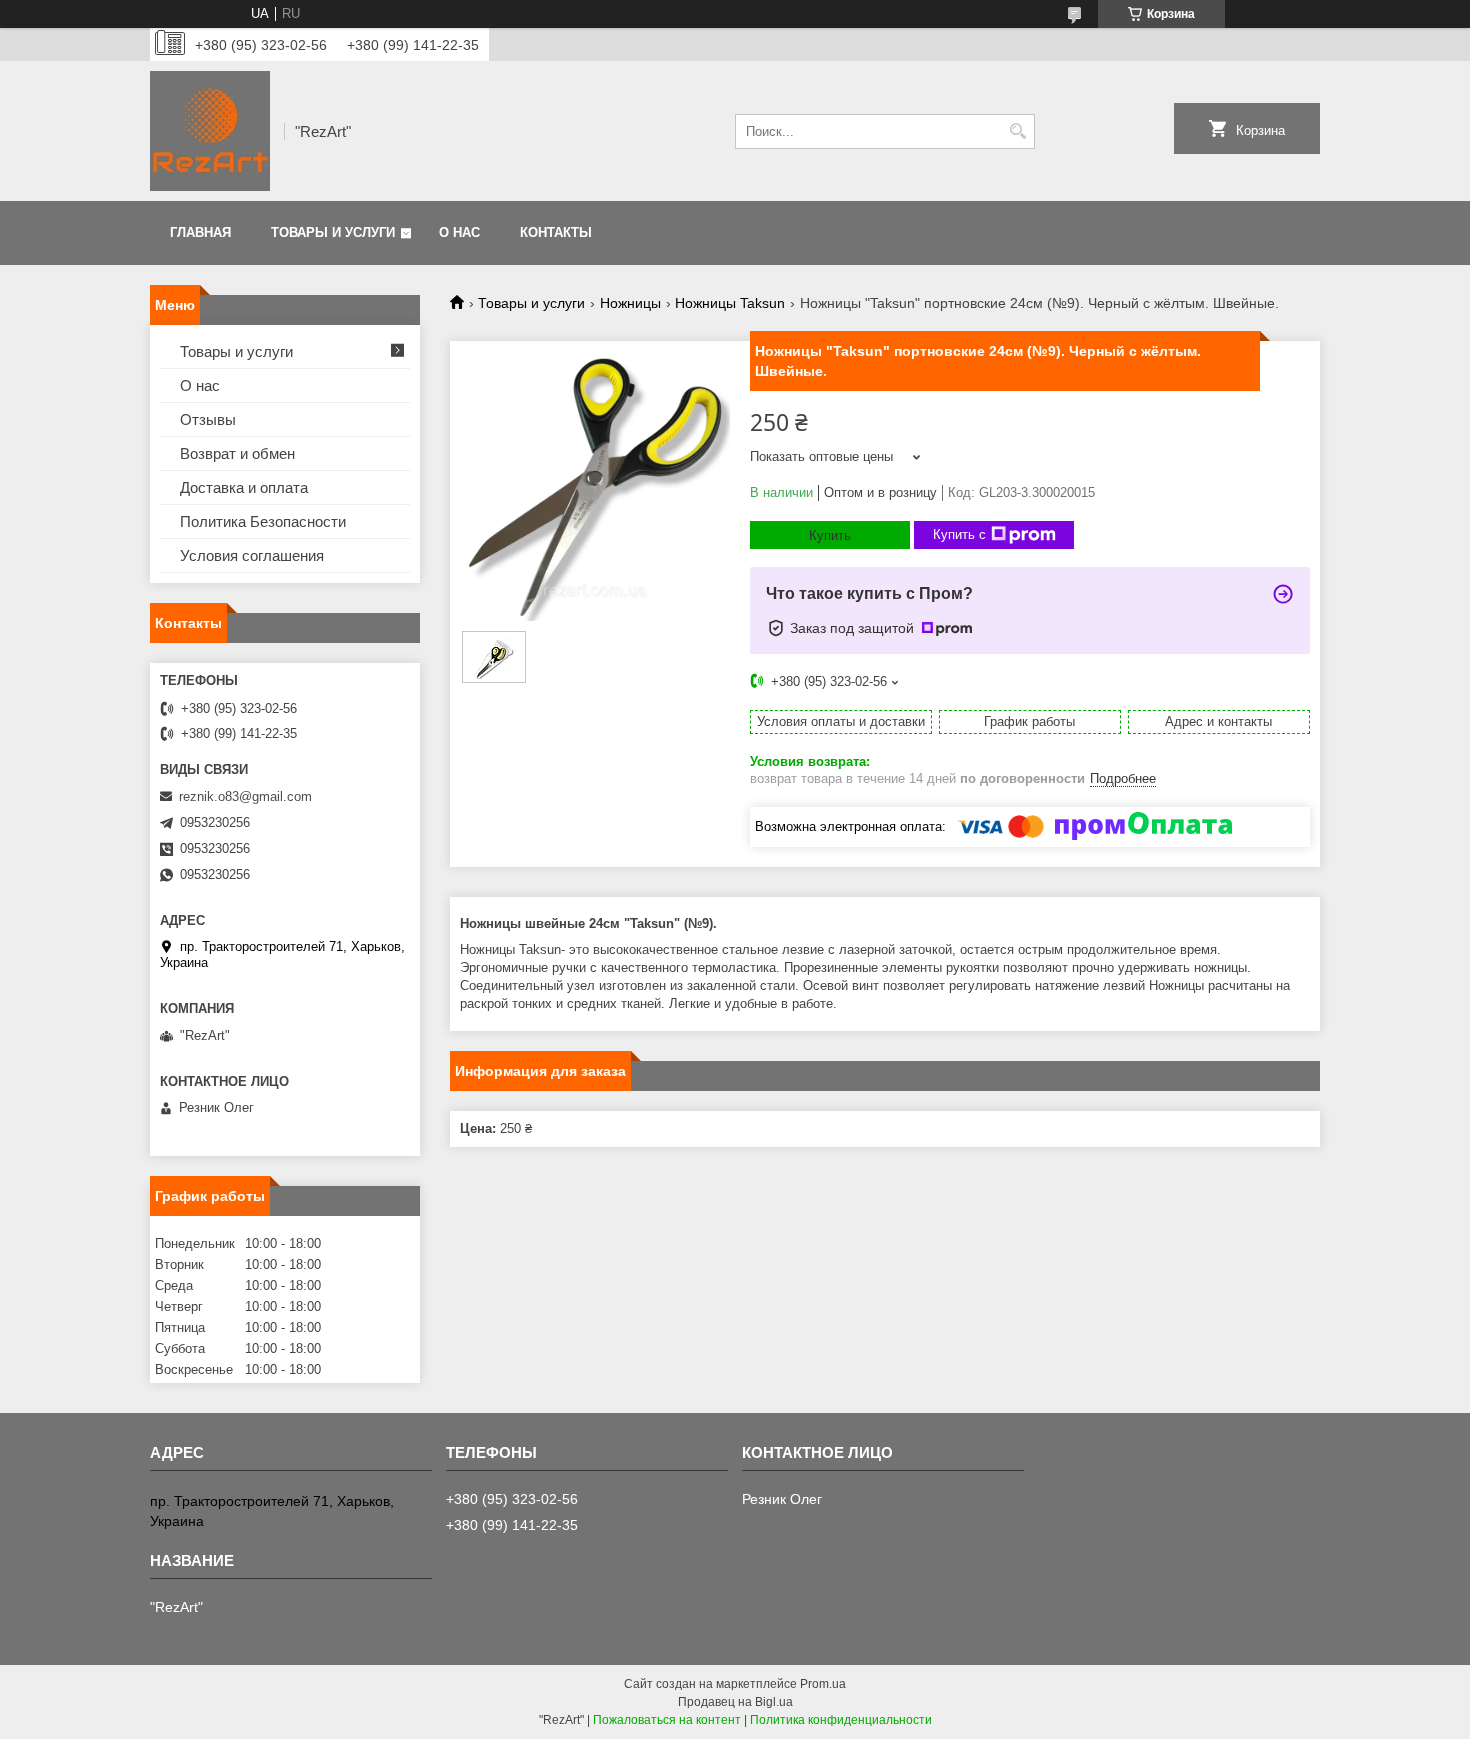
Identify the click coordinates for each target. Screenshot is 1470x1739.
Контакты (556, 232)
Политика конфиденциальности (841, 1720)
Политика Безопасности (263, 521)
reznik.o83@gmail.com (245, 796)
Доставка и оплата (244, 487)
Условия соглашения (252, 555)
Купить (830, 535)
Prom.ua (823, 1684)
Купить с (959, 534)
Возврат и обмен (237, 453)
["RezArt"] (210, 131)
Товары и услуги (333, 232)
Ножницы (630, 303)
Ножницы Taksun (730, 303)
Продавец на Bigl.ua (735, 1702)
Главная (200, 232)
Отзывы (208, 419)
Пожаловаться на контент (667, 1720)
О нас (459, 232)
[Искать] (1017, 131)
